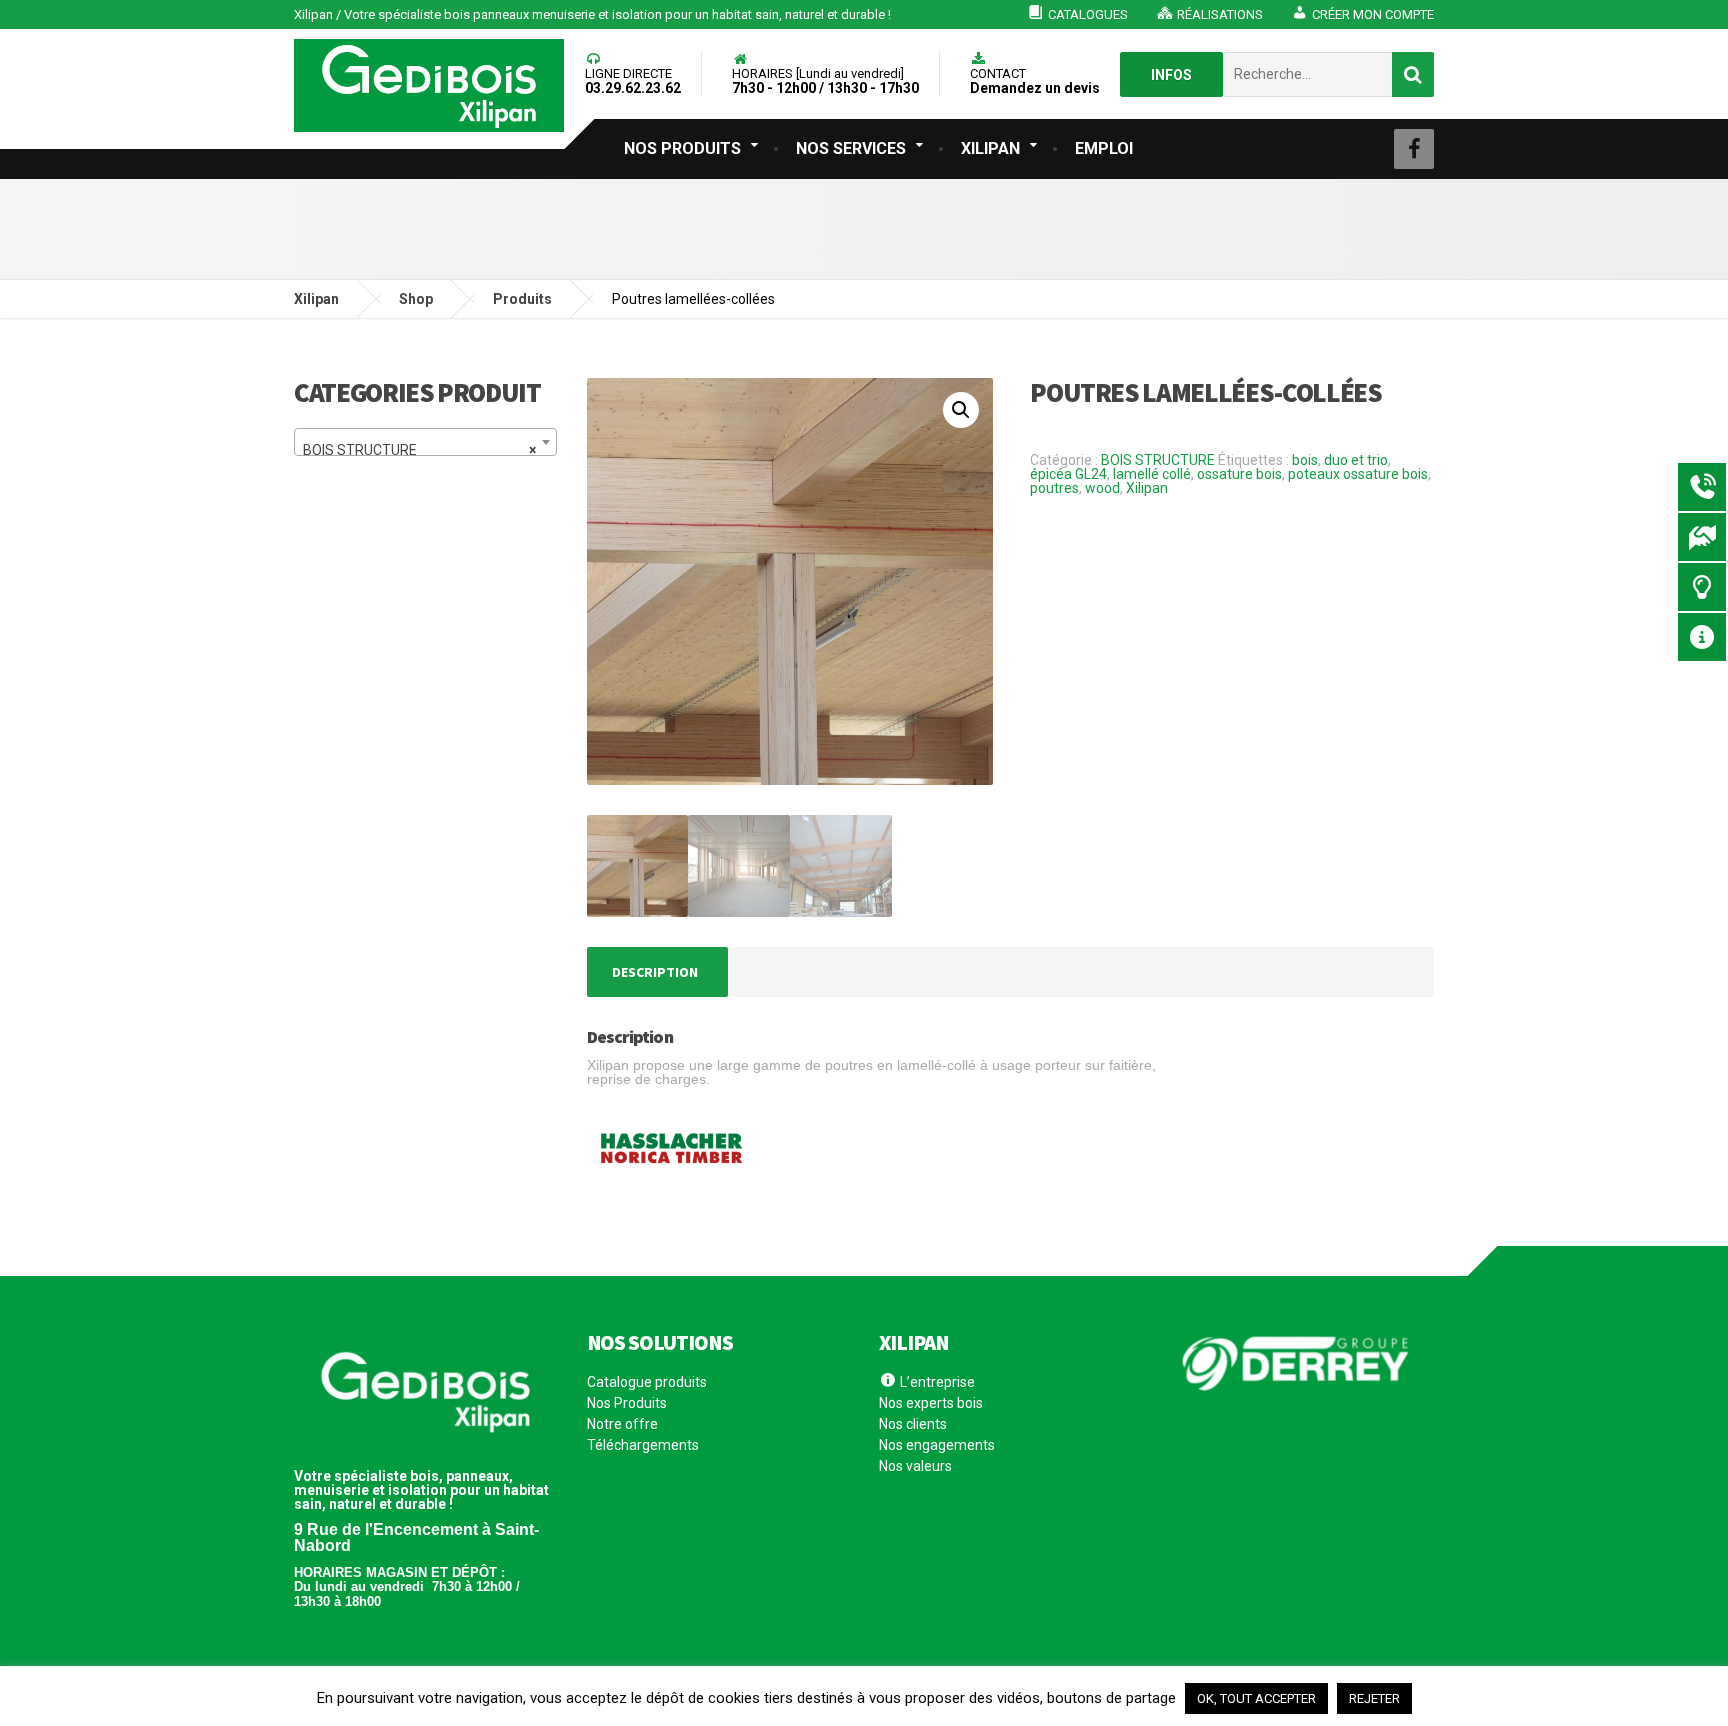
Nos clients (913, 1424)
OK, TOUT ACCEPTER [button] (1256, 1698)
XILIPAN (990, 148)
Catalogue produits (647, 1382)
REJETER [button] (1374, 1698)
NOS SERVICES (851, 148)
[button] (961, 410)
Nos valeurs (915, 1466)
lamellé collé (1152, 474)
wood (1102, 488)
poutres (1054, 488)
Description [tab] (655, 972)
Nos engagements (937, 1445)
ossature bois (1239, 474)
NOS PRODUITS (682, 148)
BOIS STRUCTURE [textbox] (419, 450)
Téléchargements (643, 1445)
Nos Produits (627, 1403)
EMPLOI (1104, 148)
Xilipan (1147, 488)
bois (1305, 460)
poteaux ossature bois (1358, 474)
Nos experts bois (931, 1403)
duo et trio (1356, 460)
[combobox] (425, 442)
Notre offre (622, 1424)
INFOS (1171, 75)
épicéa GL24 (1068, 474)
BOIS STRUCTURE (1158, 460)
